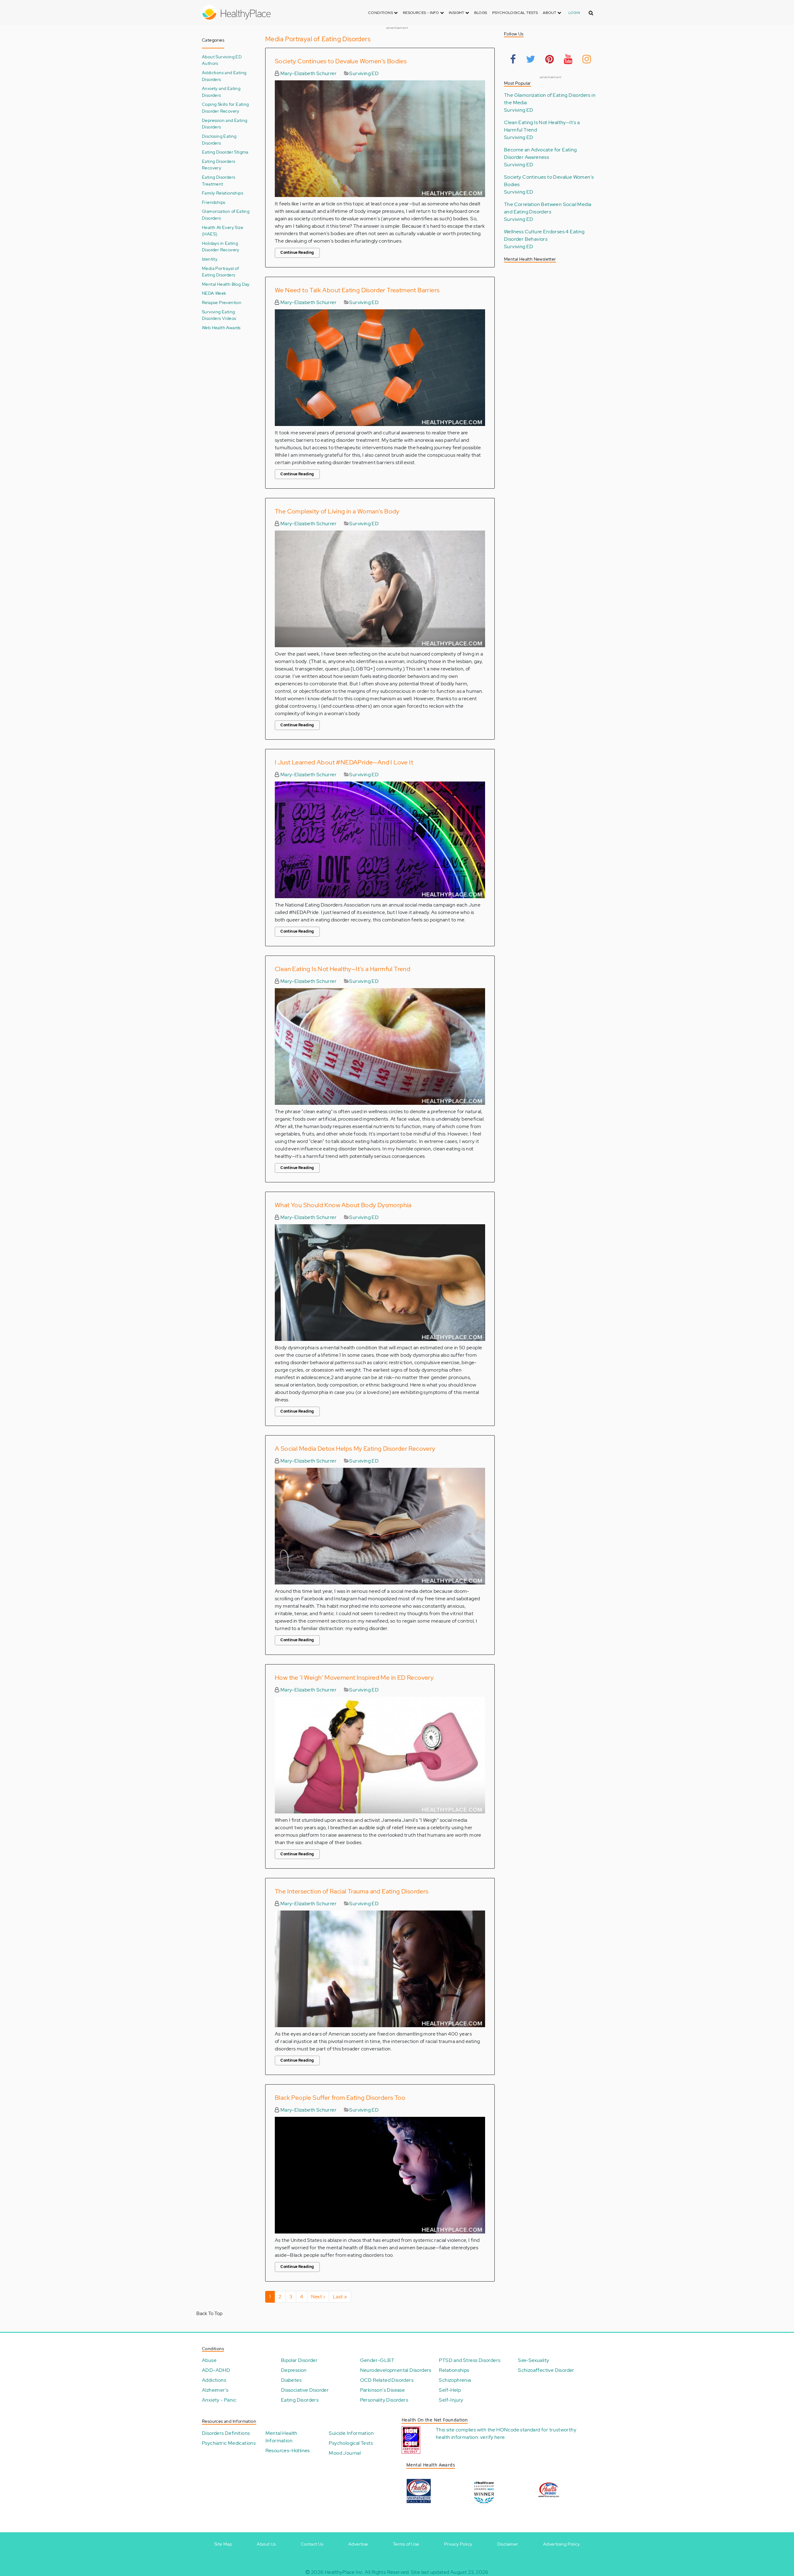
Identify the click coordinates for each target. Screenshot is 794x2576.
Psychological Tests (515, 13)
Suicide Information (351, 2433)
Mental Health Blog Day (226, 284)
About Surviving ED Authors (222, 60)
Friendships (214, 202)
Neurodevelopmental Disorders (396, 2370)
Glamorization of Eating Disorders (226, 215)
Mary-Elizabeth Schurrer (308, 73)
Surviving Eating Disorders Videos (219, 315)
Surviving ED (364, 73)
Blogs (481, 13)
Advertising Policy (561, 2544)
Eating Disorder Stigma (225, 152)
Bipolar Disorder (299, 2360)
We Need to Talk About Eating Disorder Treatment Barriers (357, 290)
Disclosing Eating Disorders (219, 139)
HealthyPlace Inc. (344, 2572)
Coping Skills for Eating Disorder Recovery (225, 108)
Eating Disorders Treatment (219, 180)
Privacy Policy (458, 2544)
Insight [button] (457, 13)
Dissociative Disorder (305, 2390)
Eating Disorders (300, 2400)
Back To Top (209, 2313)
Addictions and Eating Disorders (224, 76)
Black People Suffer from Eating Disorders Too (340, 2098)
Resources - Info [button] (422, 13)
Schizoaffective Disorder (546, 2370)
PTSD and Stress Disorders (470, 2360)
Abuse (209, 2360)
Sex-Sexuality (533, 2360)
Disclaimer (508, 2544)
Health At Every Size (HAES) (223, 231)
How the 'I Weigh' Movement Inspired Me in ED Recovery (354, 1678)
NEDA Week (214, 293)
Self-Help (450, 2390)
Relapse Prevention (222, 302)
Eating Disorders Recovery (219, 165)
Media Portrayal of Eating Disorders (220, 272)
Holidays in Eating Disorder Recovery (221, 246)
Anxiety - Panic (219, 2400)
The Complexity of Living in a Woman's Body (337, 511)
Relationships (454, 2370)
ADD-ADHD (216, 2370)
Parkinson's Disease (383, 2390)
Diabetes (291, 2380)
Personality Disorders (384, 2400)
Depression (294, 2370)
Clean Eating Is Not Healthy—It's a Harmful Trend (343, 969)
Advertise (358, 2544)
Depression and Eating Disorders (225, 124)
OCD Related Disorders (387, 2380)
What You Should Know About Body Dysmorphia (343, 1205)
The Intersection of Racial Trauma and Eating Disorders (352, 1891)
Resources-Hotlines (288, 2451)
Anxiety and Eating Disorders (221, 92)
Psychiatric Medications (229, 2443)
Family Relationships (223, 193)
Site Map (223, 2544)
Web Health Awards (221, 327)
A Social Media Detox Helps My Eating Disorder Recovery (355, 1449)
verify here (492, 2437)
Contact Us (312, 2544)
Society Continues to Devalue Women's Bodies (341, 61)
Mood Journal (345, 2453)
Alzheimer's (215, 2390)
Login (574, 13)
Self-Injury (451, 2400)
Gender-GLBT (377, 2360)
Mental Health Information (281, 2437)
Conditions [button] (381, 13)
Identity (210, 259)
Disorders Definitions (226, 2433)
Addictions (214, 2380)
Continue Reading (297, 253)
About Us (266, 2544)
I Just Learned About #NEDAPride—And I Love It (344, 762)
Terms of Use (406, 2544)
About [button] (550, 13)
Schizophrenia (455, 2380)
